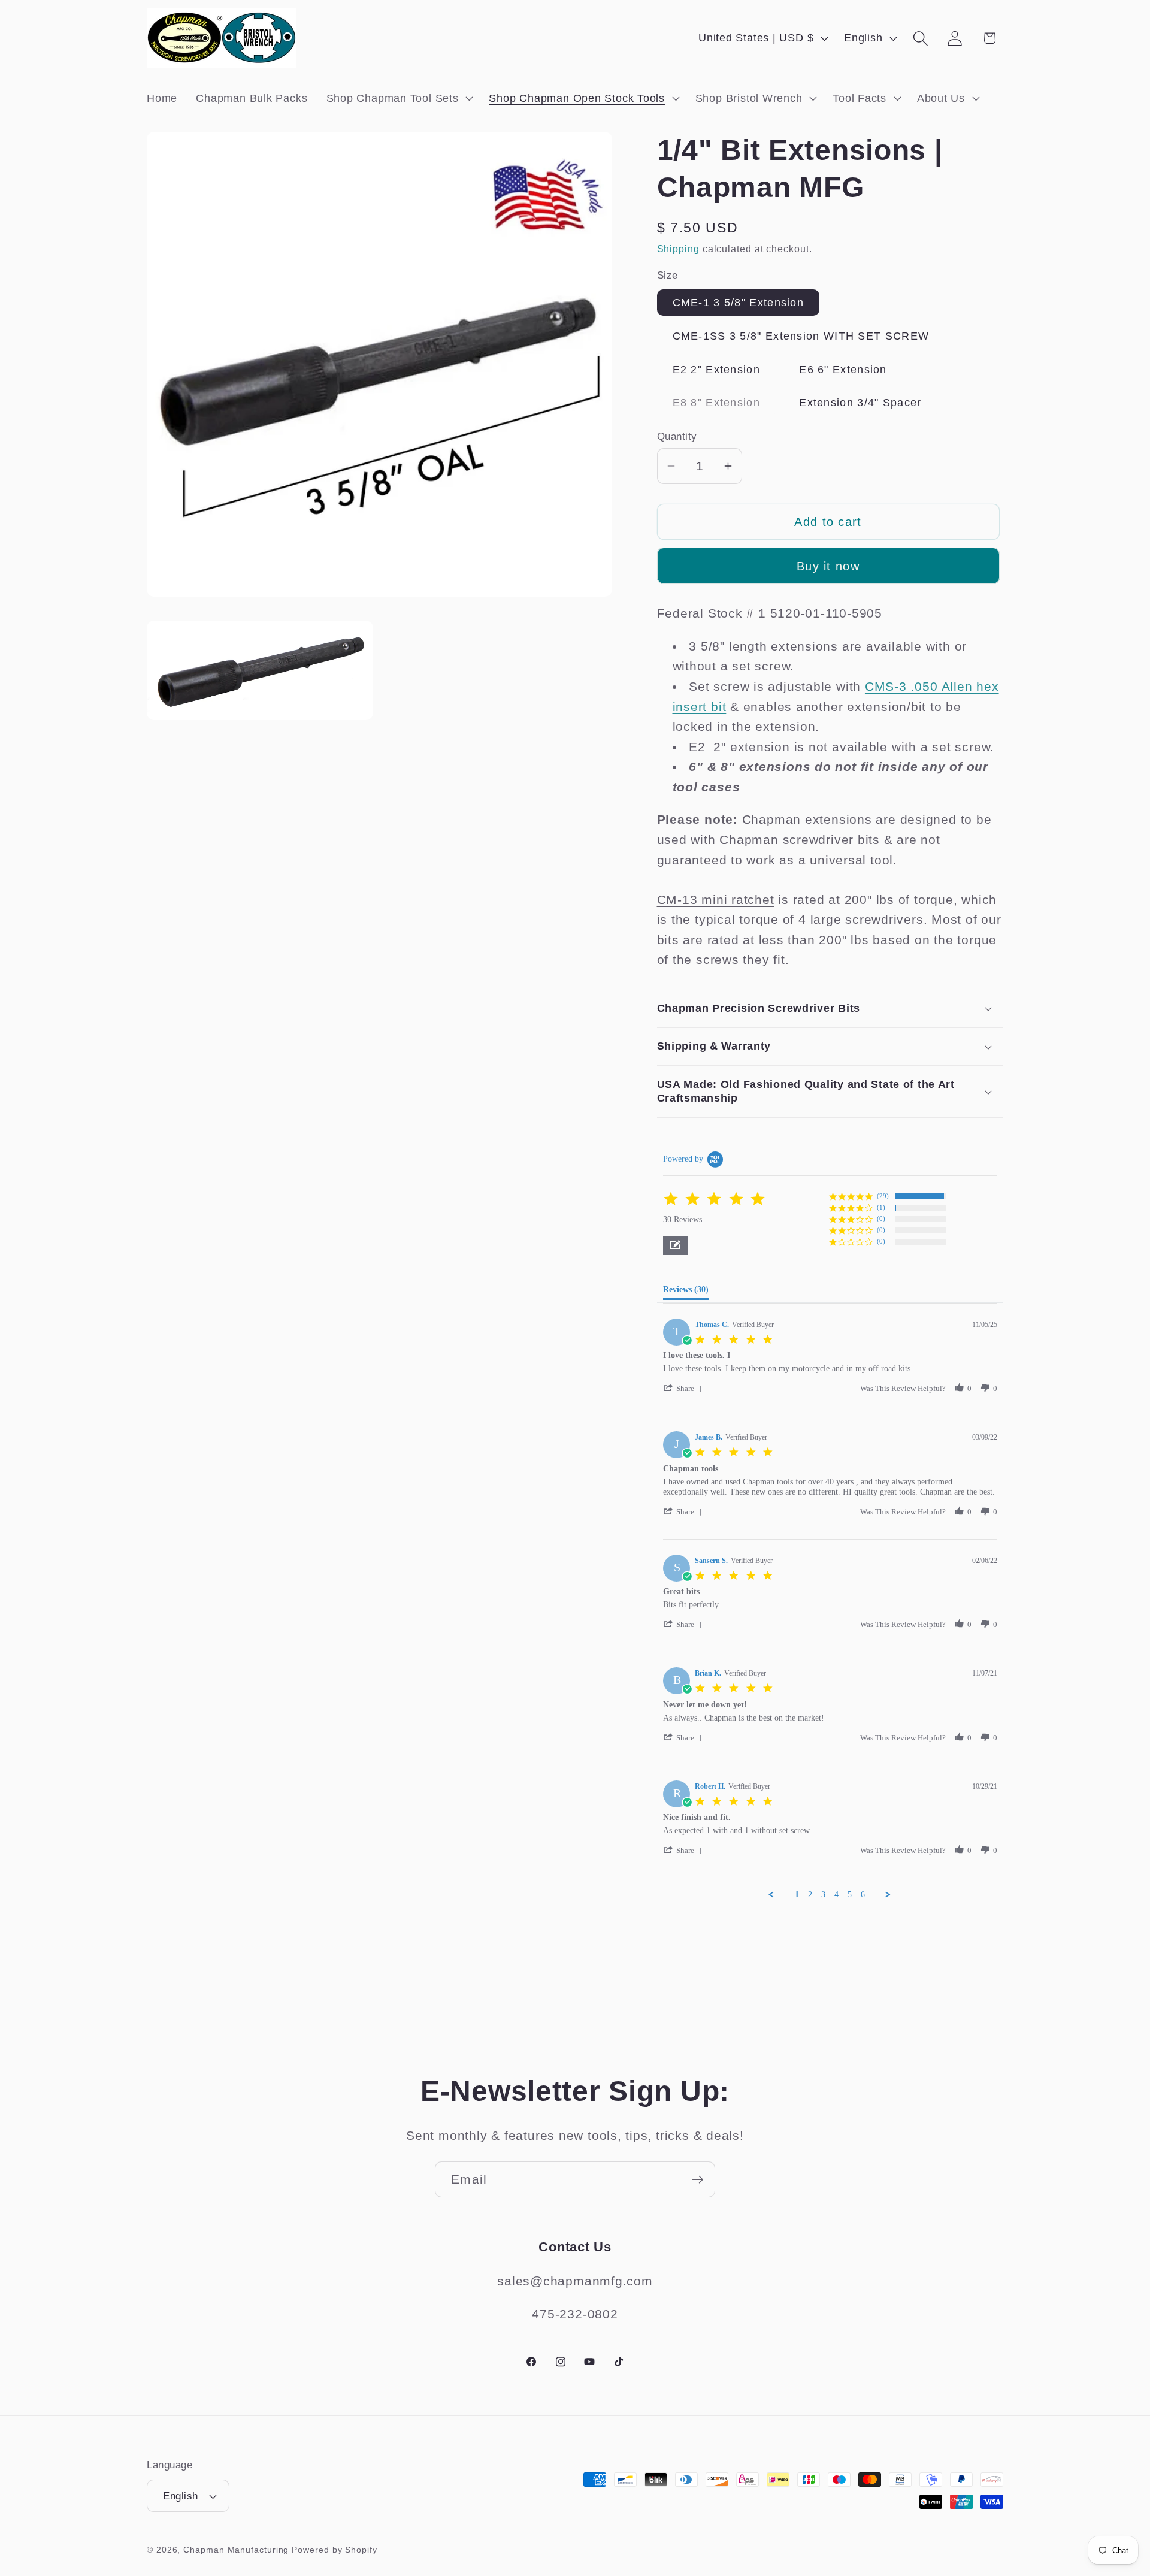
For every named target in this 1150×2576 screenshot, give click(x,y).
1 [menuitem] (797, 1895)
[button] (398, 98)
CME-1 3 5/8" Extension (739, 303)
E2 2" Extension (717, 370)
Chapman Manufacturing (236, 2550)
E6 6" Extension (843, 370)
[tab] (686, 1292)
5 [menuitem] (850, 1895)
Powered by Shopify (334, 2550)
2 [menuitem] (810, 1895)
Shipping (678, 249)
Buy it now (828, 566)
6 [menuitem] (863, 1895)
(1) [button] (881, 1207)
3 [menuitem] (823, 1895)
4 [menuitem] (836, 1895)
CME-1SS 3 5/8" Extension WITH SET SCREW (801, 336)
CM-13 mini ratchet (716, 900)
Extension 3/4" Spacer (860, 403)
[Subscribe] (697, 2180)
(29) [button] (883, 1196)
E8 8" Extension (724, 406)
